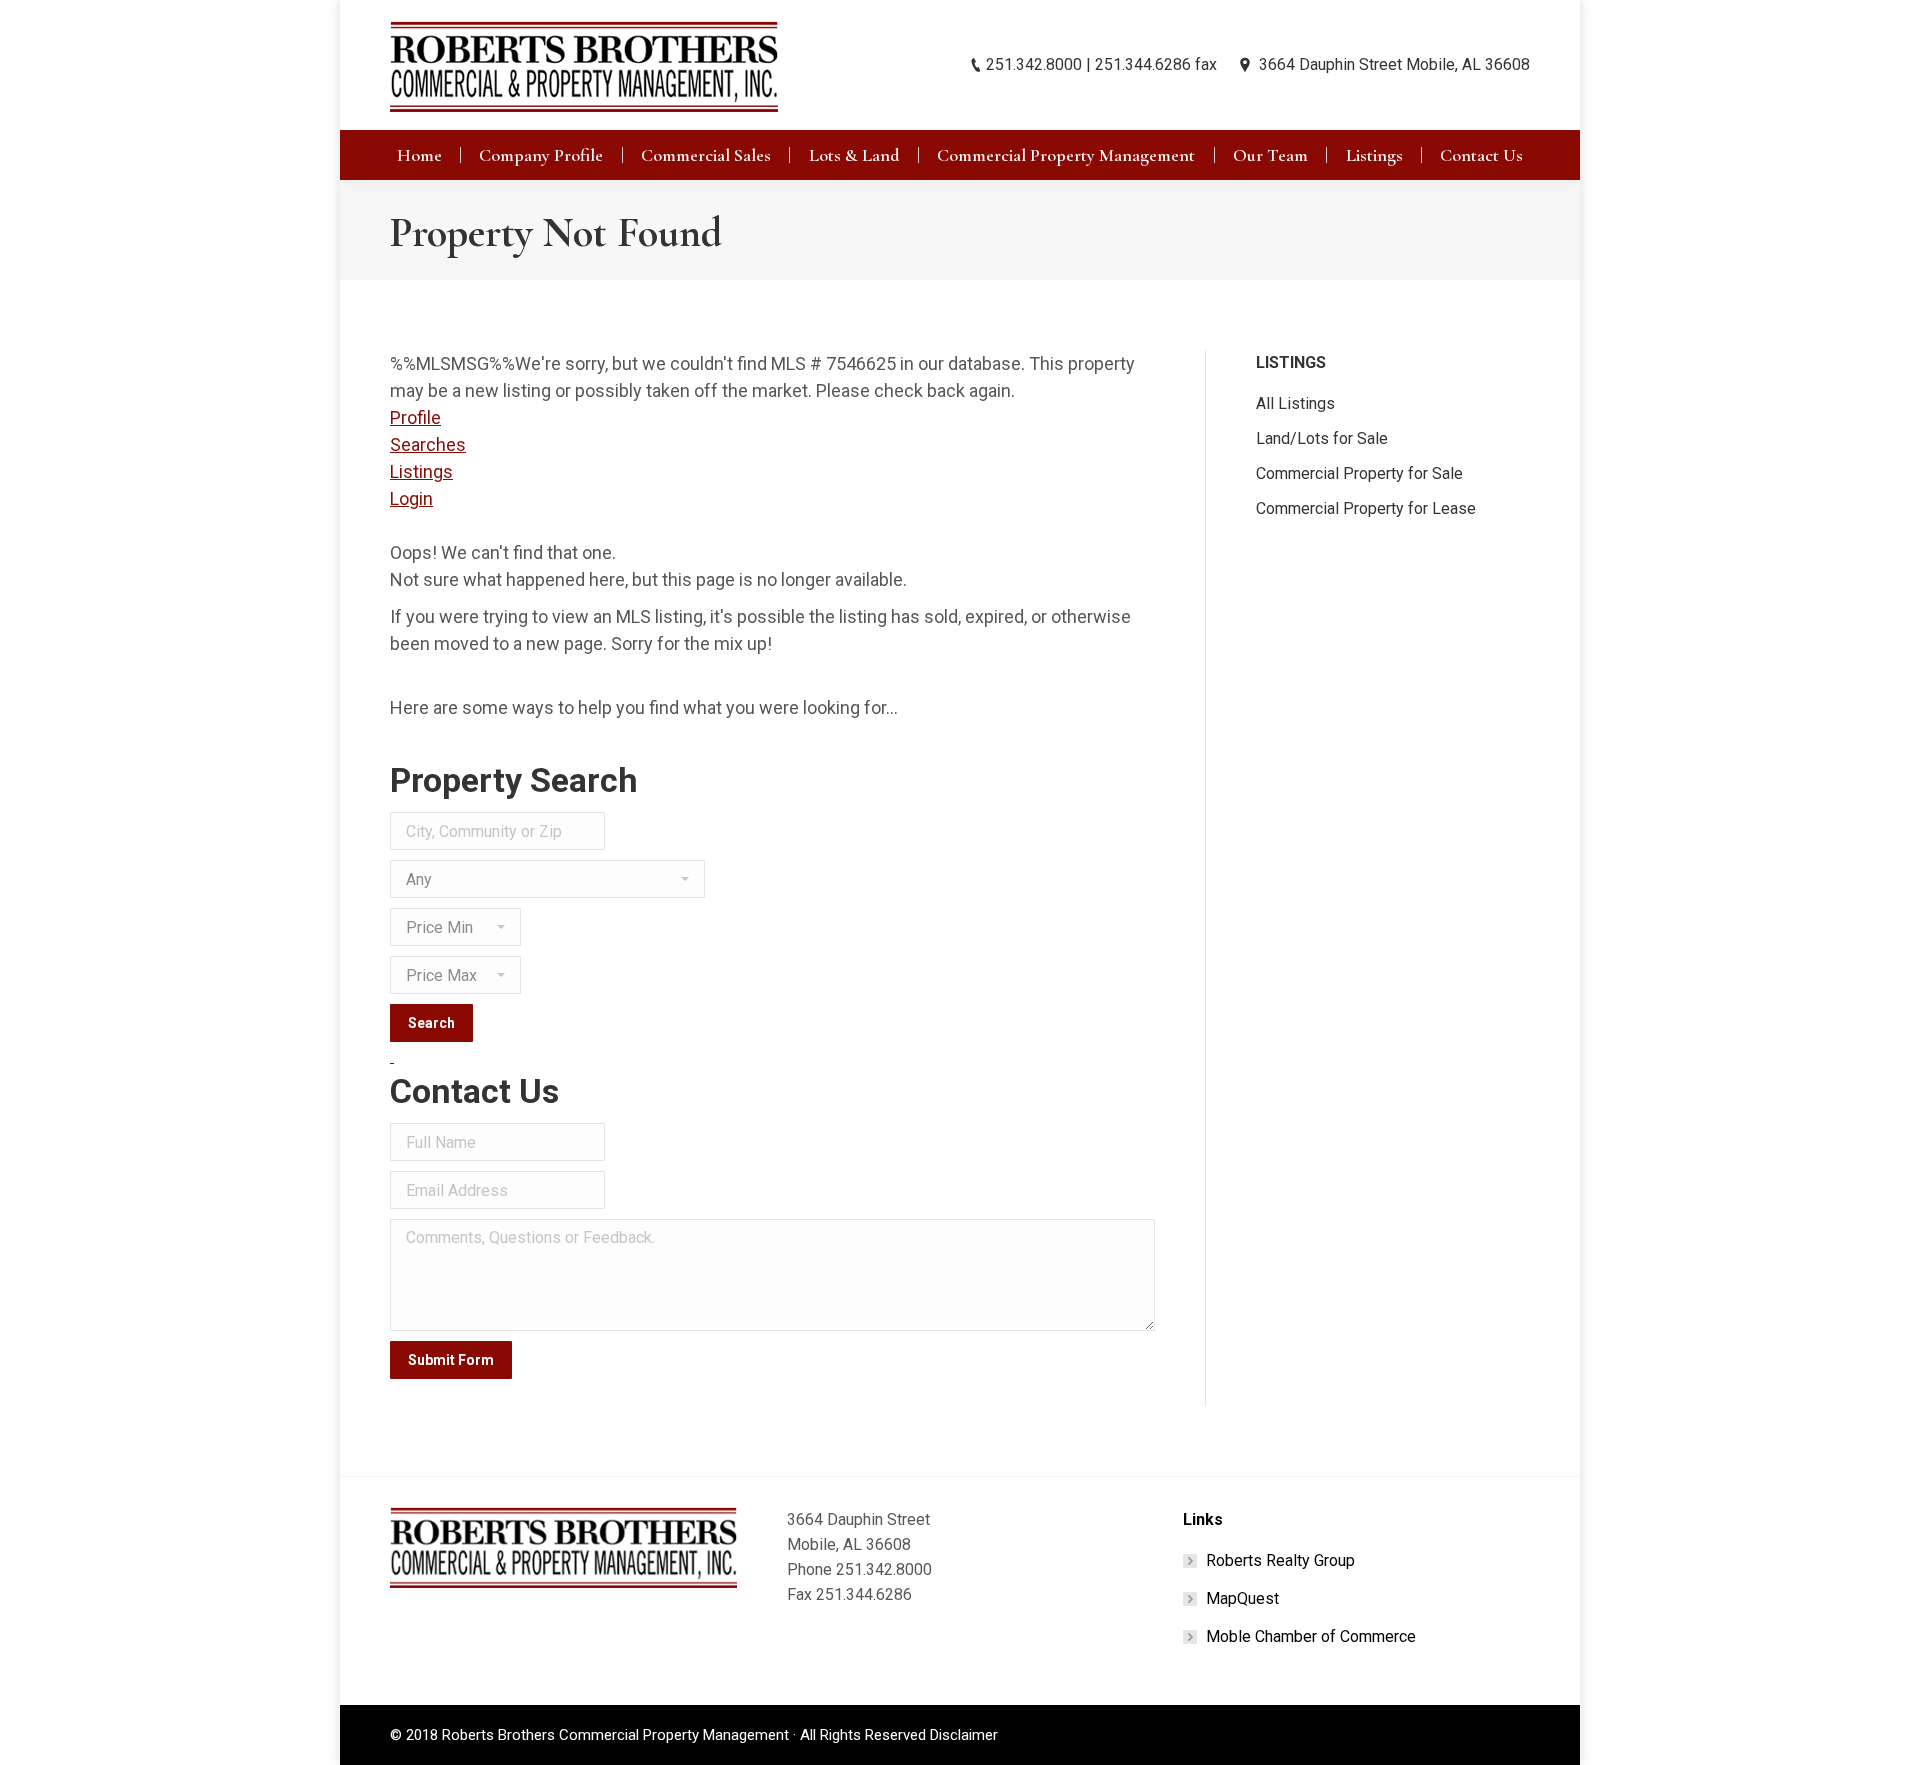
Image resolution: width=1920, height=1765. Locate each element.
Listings (421, 471)
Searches (428, 444)
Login (411, 498)
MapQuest (1242, 1598)
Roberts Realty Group (1280, 1560)
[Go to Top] (1888, 1733)
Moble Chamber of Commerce (1311, 1636)
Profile (415, 417)
